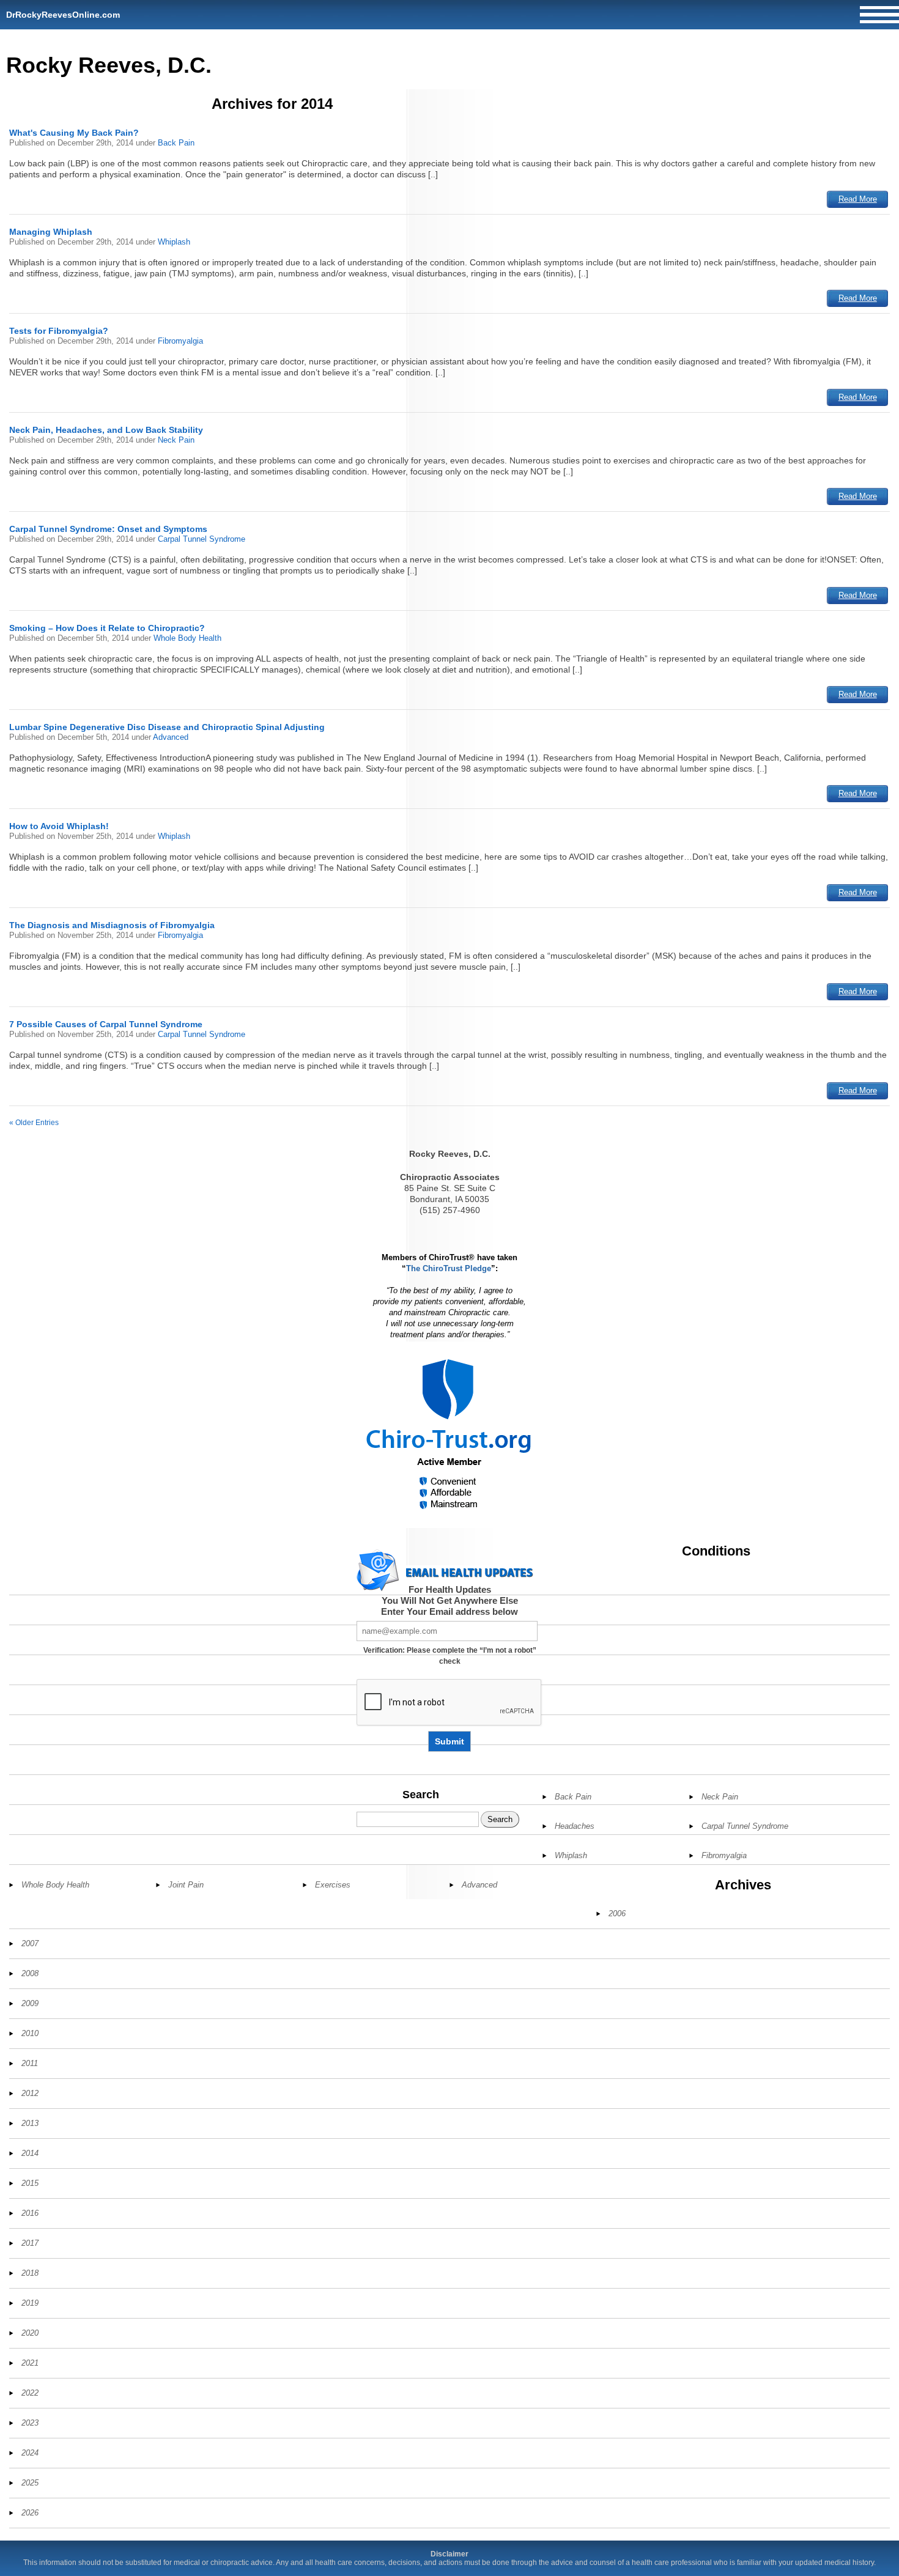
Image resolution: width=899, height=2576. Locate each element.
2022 (30, 2393)
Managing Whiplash (51, 232)
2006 (617, 1914)
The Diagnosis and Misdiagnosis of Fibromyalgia (112, 925)
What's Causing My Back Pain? (74, 133)
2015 (30, 2183)
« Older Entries (34, 1123)
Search (421, 1795)
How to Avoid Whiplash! (59, 826)
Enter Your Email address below (449, 1611)
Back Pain (176, 143)
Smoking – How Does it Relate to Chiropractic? (107, 628)
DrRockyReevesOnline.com (63, 15)
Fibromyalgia (180, 341)
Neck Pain (176, 440)
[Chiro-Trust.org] (450, 1435)
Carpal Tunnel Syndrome (202, 539)
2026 (30, 2513)
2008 (30, 1973)
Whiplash (174, 242)
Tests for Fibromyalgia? (59, 331)
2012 (30, 2093)
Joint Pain (186, 1885)
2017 (30, 2243)
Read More (858, 199)
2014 (30, 2153)
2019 (30, 2303)
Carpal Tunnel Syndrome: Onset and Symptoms (108, 529)
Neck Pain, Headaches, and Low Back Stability (106, 430)
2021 (30, 2363)
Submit (449, 1741)
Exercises (333, 1885)
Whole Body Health (187, 638)
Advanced (171, 737)
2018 (30, 2273)
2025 (30, 2483)
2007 (30, 1943)
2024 (30, 2453)
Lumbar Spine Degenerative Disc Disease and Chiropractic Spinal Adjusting (167, 727)
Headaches (575, 1826)
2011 (30, 2063)
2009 (30, 2003)
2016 (30, 2213)
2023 (30, 2423)
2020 (30, 2333)
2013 (30, 2123)
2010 (30, 2033)
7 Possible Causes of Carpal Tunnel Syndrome (106, 1024)
